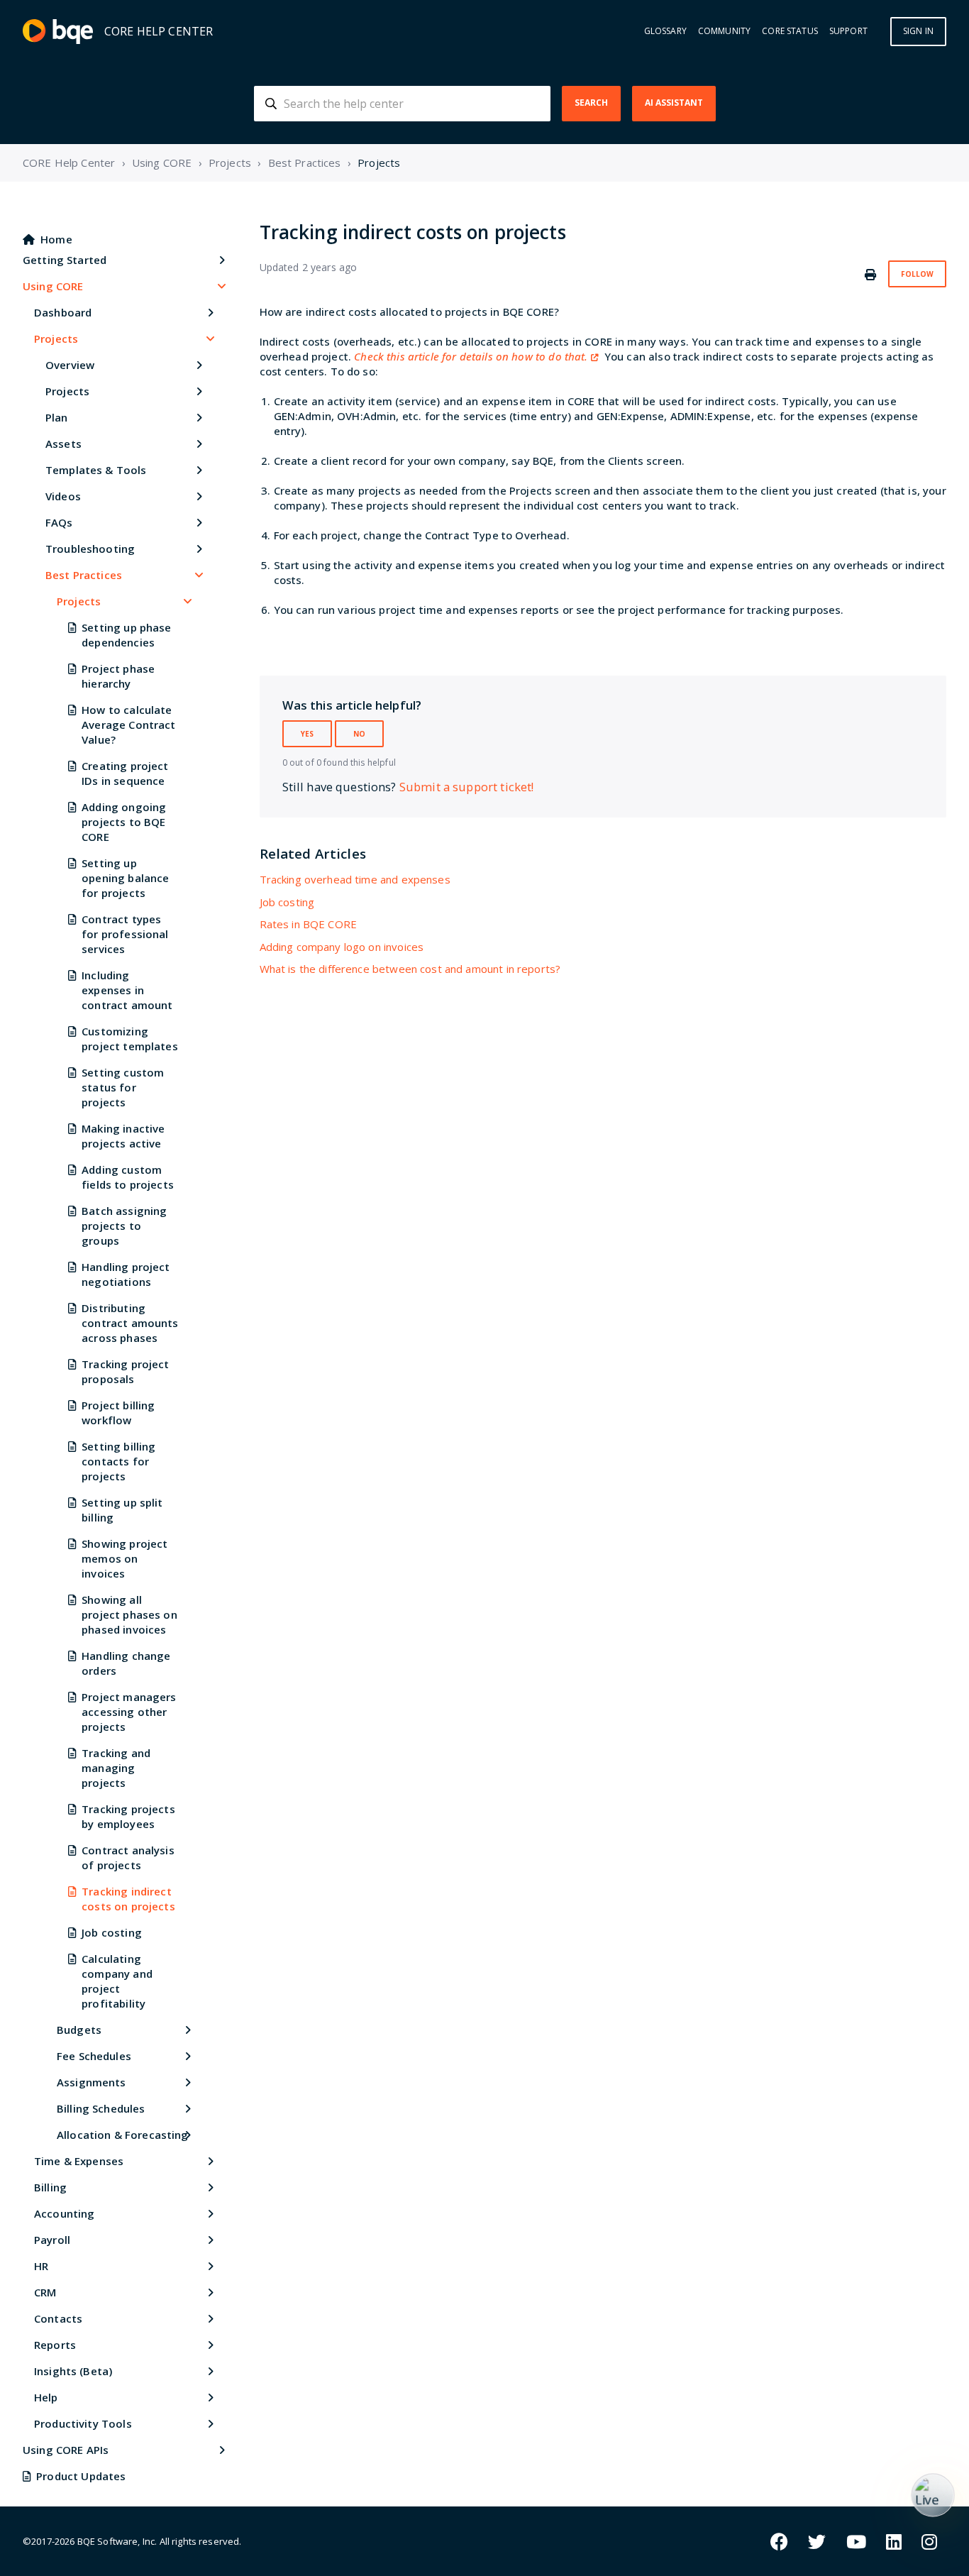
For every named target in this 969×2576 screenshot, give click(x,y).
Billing (50, 2187)
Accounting (65, 2213)
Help (46, 2397)
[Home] (58, 32)
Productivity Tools (83, 2423)
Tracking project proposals (125, 1371)
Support (848, 31)
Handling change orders (126, 1663)
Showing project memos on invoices (124, 1558)
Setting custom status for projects (123, 1087)
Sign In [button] (918, 31)
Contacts (58, 2318)
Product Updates (81, 2476)
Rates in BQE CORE (309, 924)
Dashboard (63, 312)
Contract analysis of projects (128, 1857)
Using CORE (162, 163)
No (359, 734)
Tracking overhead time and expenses (355, 879)
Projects (230, 163)
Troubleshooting (90, 549)
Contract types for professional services (125, 934)
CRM (45, 2292)
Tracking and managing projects (116, 1768)
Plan (57, 417)
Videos (63, 496)
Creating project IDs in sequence (125, 773)
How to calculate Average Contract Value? (128, 725)
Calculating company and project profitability (117, 1981)
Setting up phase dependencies (126, 635)
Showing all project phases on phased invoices (129, 1614)
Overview (70, 365)
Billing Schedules (101, 2108)
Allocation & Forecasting (123, 2135)
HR (41, 2266)
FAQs (59, 522)
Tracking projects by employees (128, 1816)
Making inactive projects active (123, 1136)
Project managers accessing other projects (129, 1712)
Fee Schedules (94, 2056)
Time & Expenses (79, 2161)
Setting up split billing (122, 1510)
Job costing (112, 1932)
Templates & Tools (96, 470)
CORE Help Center (69, 163)
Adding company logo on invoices (342, 947)
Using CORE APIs (66, 2450)
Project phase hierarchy (118, 676)
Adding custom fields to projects (128, 1177)
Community (724, 31)
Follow (917, 274)
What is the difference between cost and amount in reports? (410, 969)
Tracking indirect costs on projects (128, 1899)
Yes (307, 734)
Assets (63, 444)
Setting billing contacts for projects (118, 1461)
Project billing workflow (118, 1413)
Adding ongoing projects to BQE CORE (124, 822)
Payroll (52, 2240)
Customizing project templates (130, 1039)
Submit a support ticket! (467, 787)
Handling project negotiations (126, 1274)
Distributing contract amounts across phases (130, 1323)
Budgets (79, 2030)
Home (56, 239)
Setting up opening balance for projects (125, 878)
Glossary (665, 31)
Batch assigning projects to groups (124, 1226)
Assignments (92, 2082)
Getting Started (65, 260)
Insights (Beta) (73, 2371)
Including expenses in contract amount (127, 990)
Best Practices (305, 163)
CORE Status (790, 31)
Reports (55, 2345)
